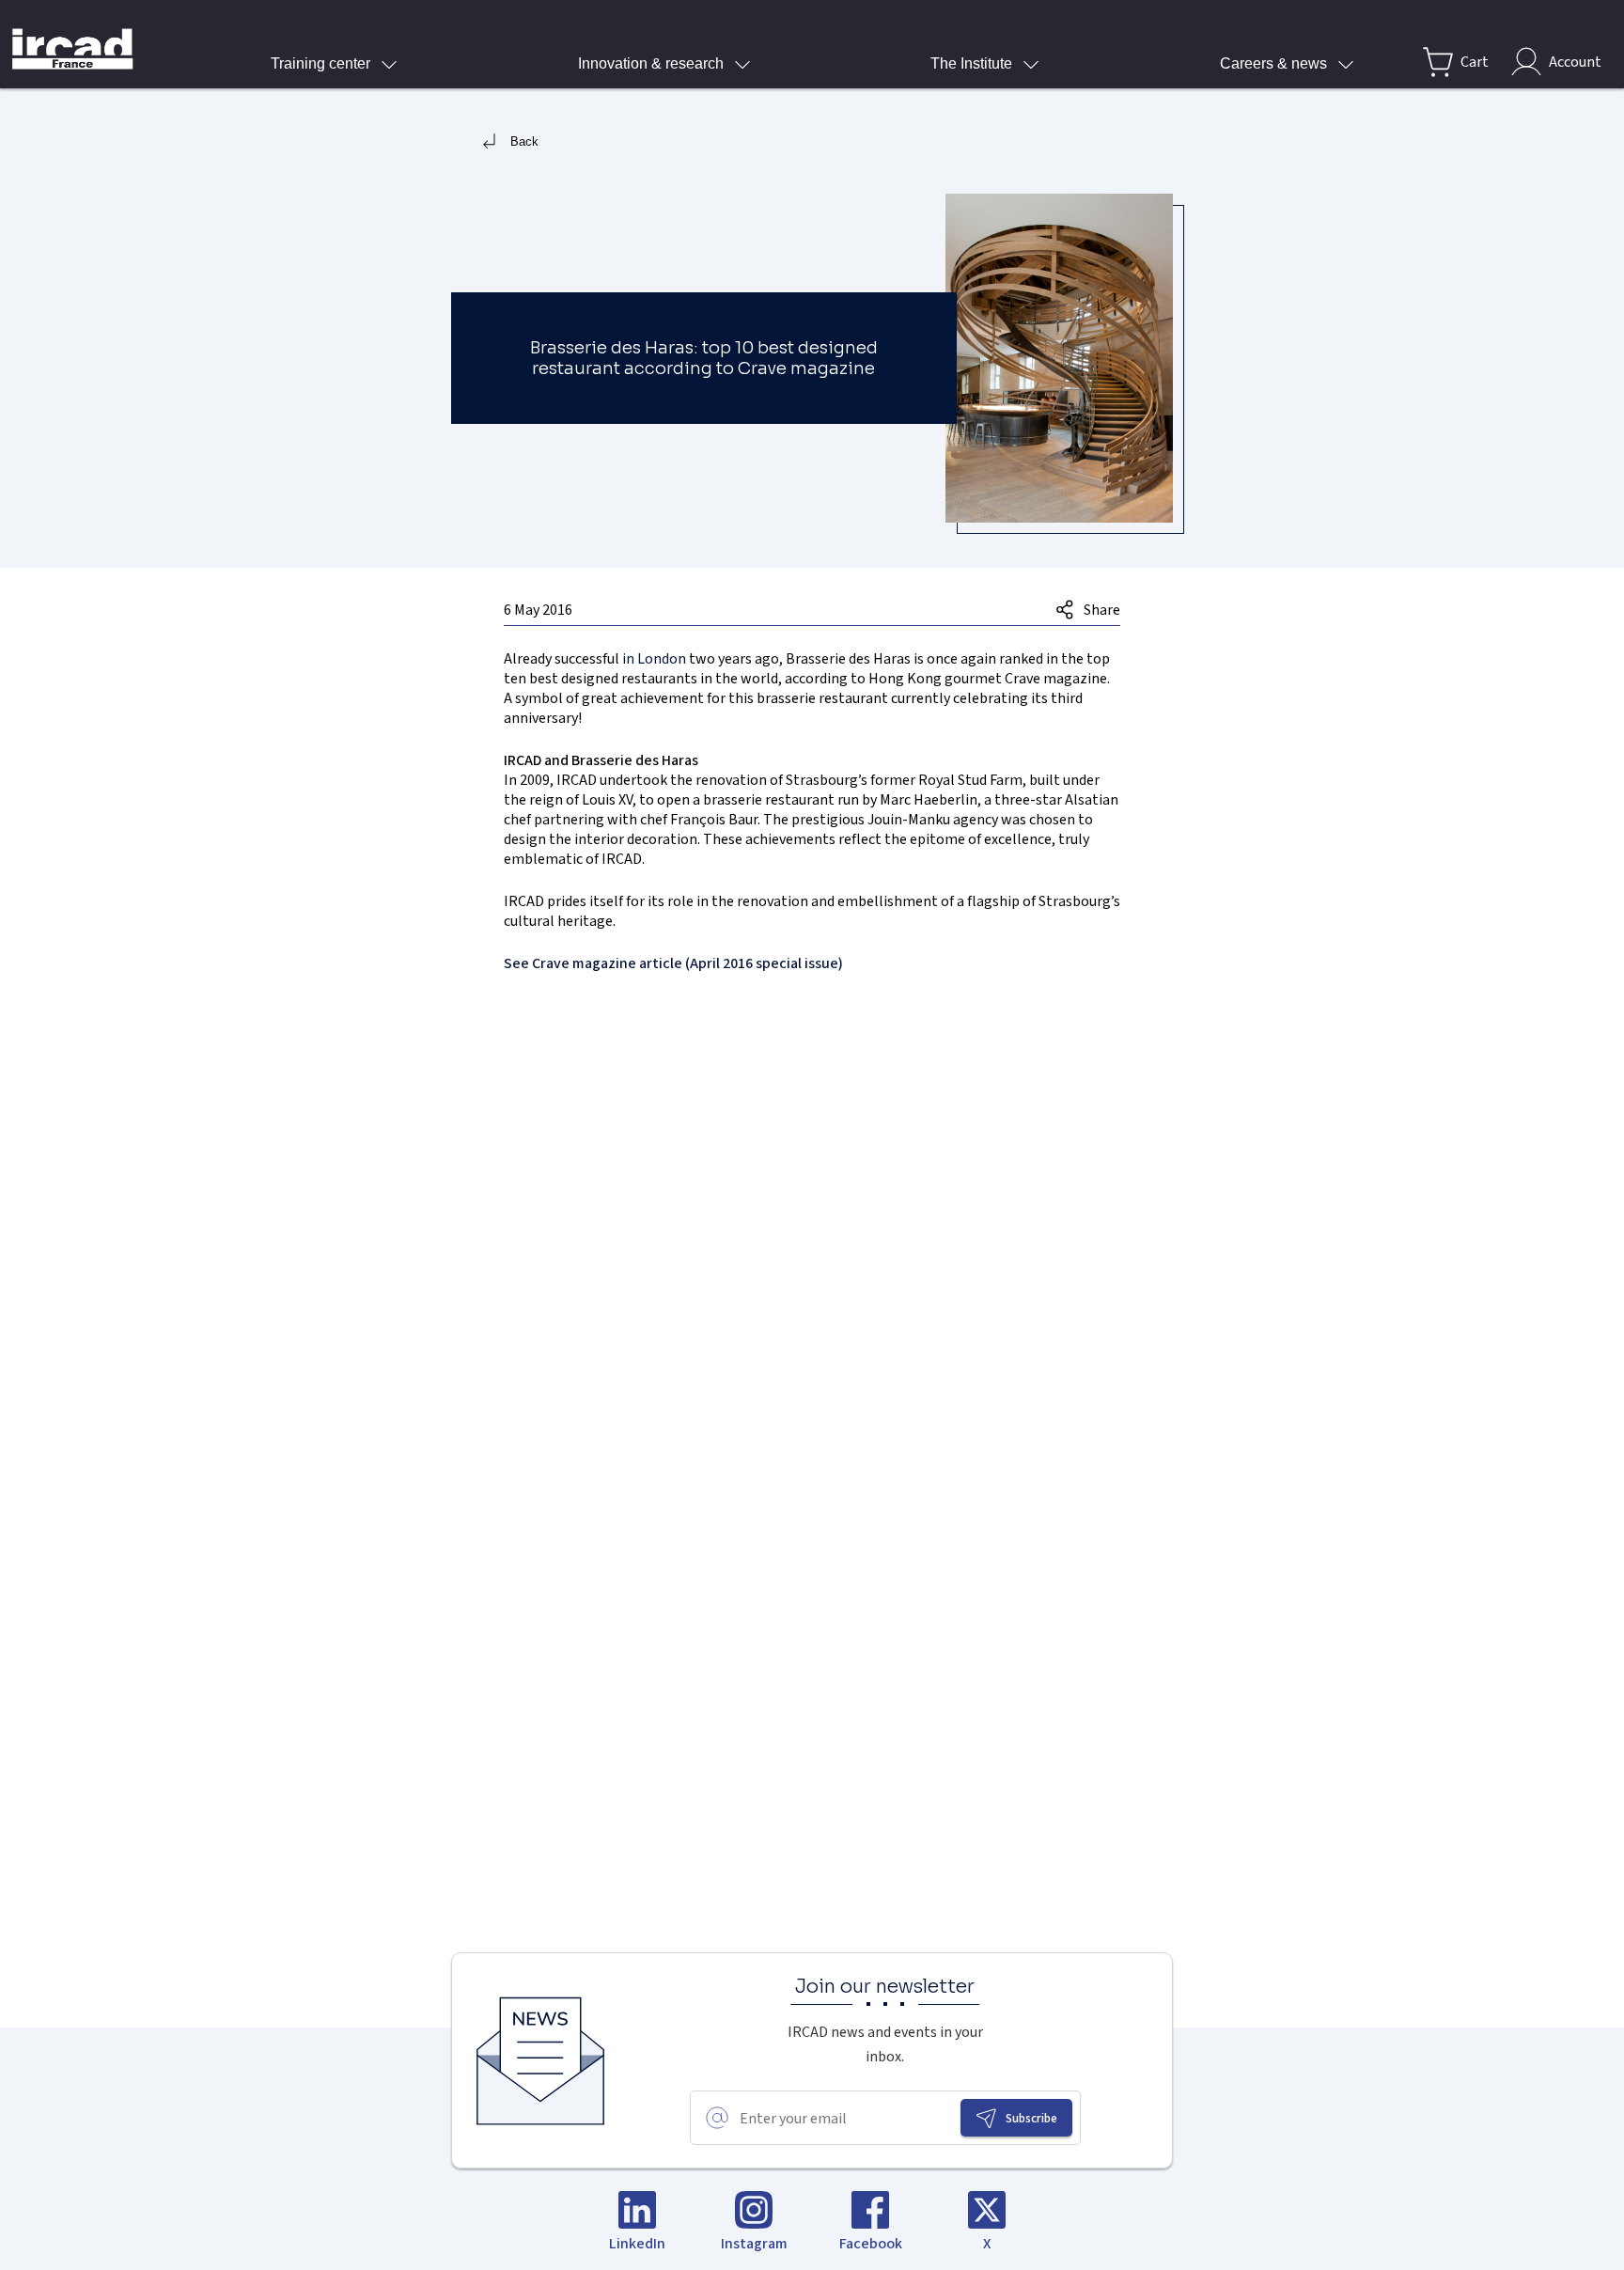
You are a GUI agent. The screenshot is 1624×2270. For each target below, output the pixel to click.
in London (654, 658)
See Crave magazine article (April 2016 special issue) (673, 963)
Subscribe (1031, 2118)
